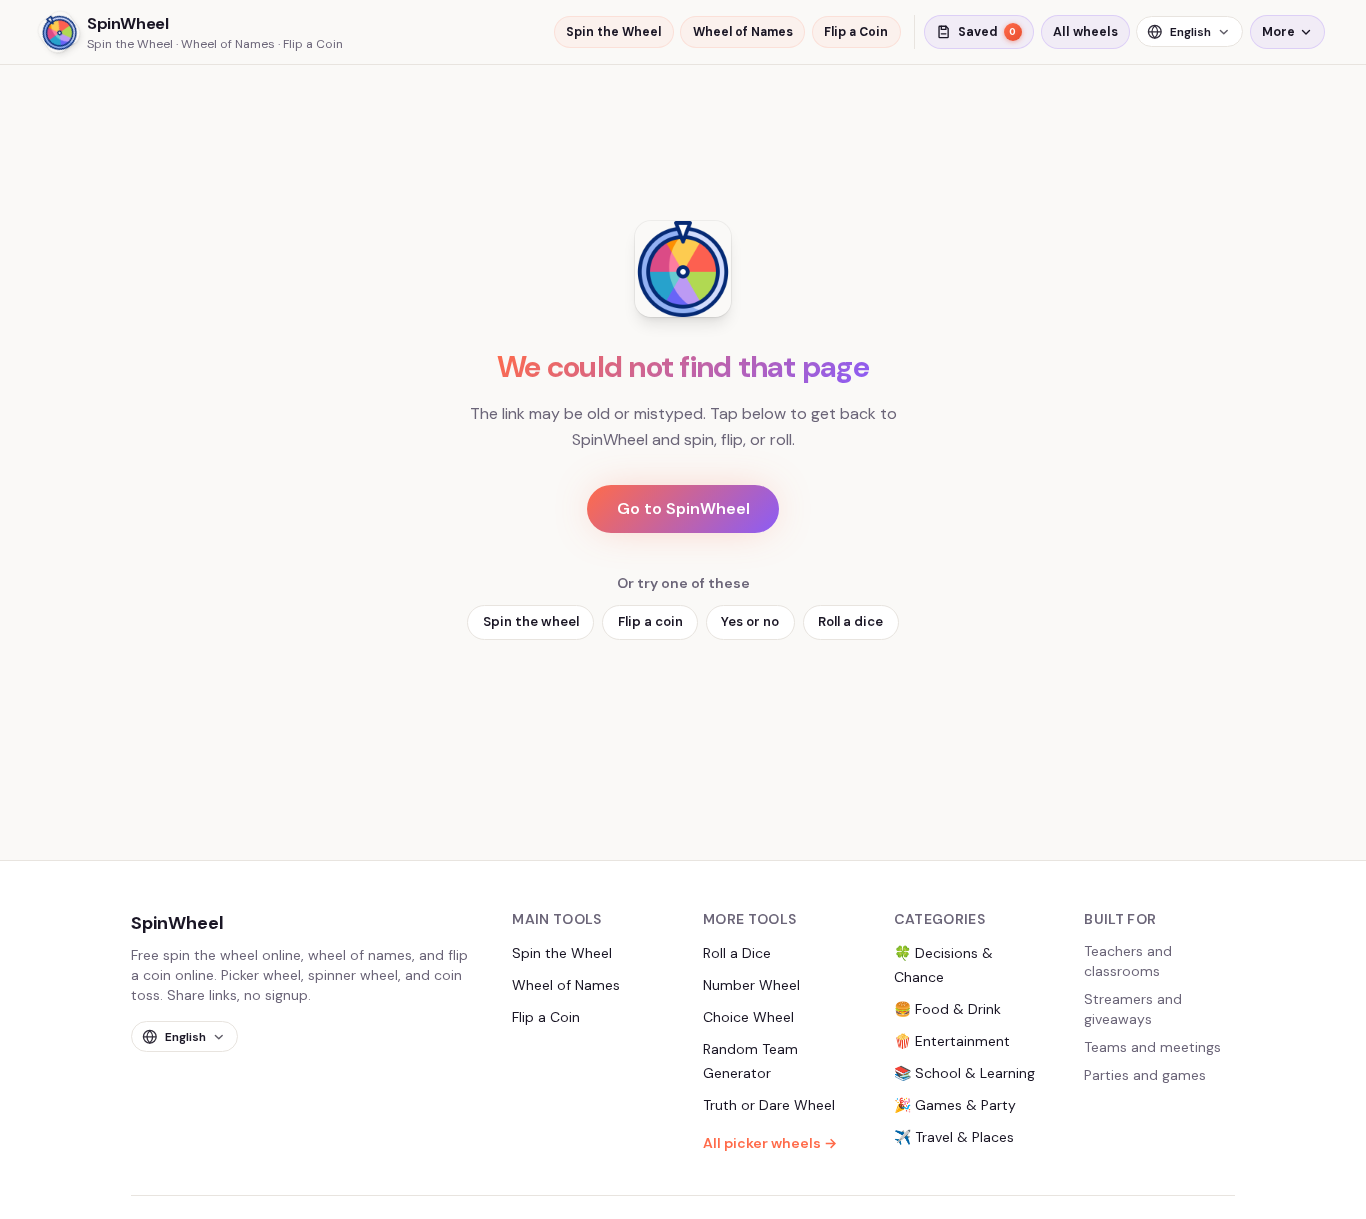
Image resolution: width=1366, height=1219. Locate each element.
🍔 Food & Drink (947, 1009)
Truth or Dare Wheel (769, 1105)
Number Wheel (751, 985)
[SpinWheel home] (683, 269)
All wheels (1085, 32)
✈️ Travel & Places (954, 1137)
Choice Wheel (748, 1017)
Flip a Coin (856, 32)
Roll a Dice (737, 953)
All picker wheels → (770, 1143)
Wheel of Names (743, 32)
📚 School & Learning (964, 1073)
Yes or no (750, 621)
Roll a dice (850, 621)
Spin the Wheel (613, 32)
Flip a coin (650, 621)
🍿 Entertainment (952, 1041)
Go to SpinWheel (683, 508)
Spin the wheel (531, 621)
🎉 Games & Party (955, 1105)
